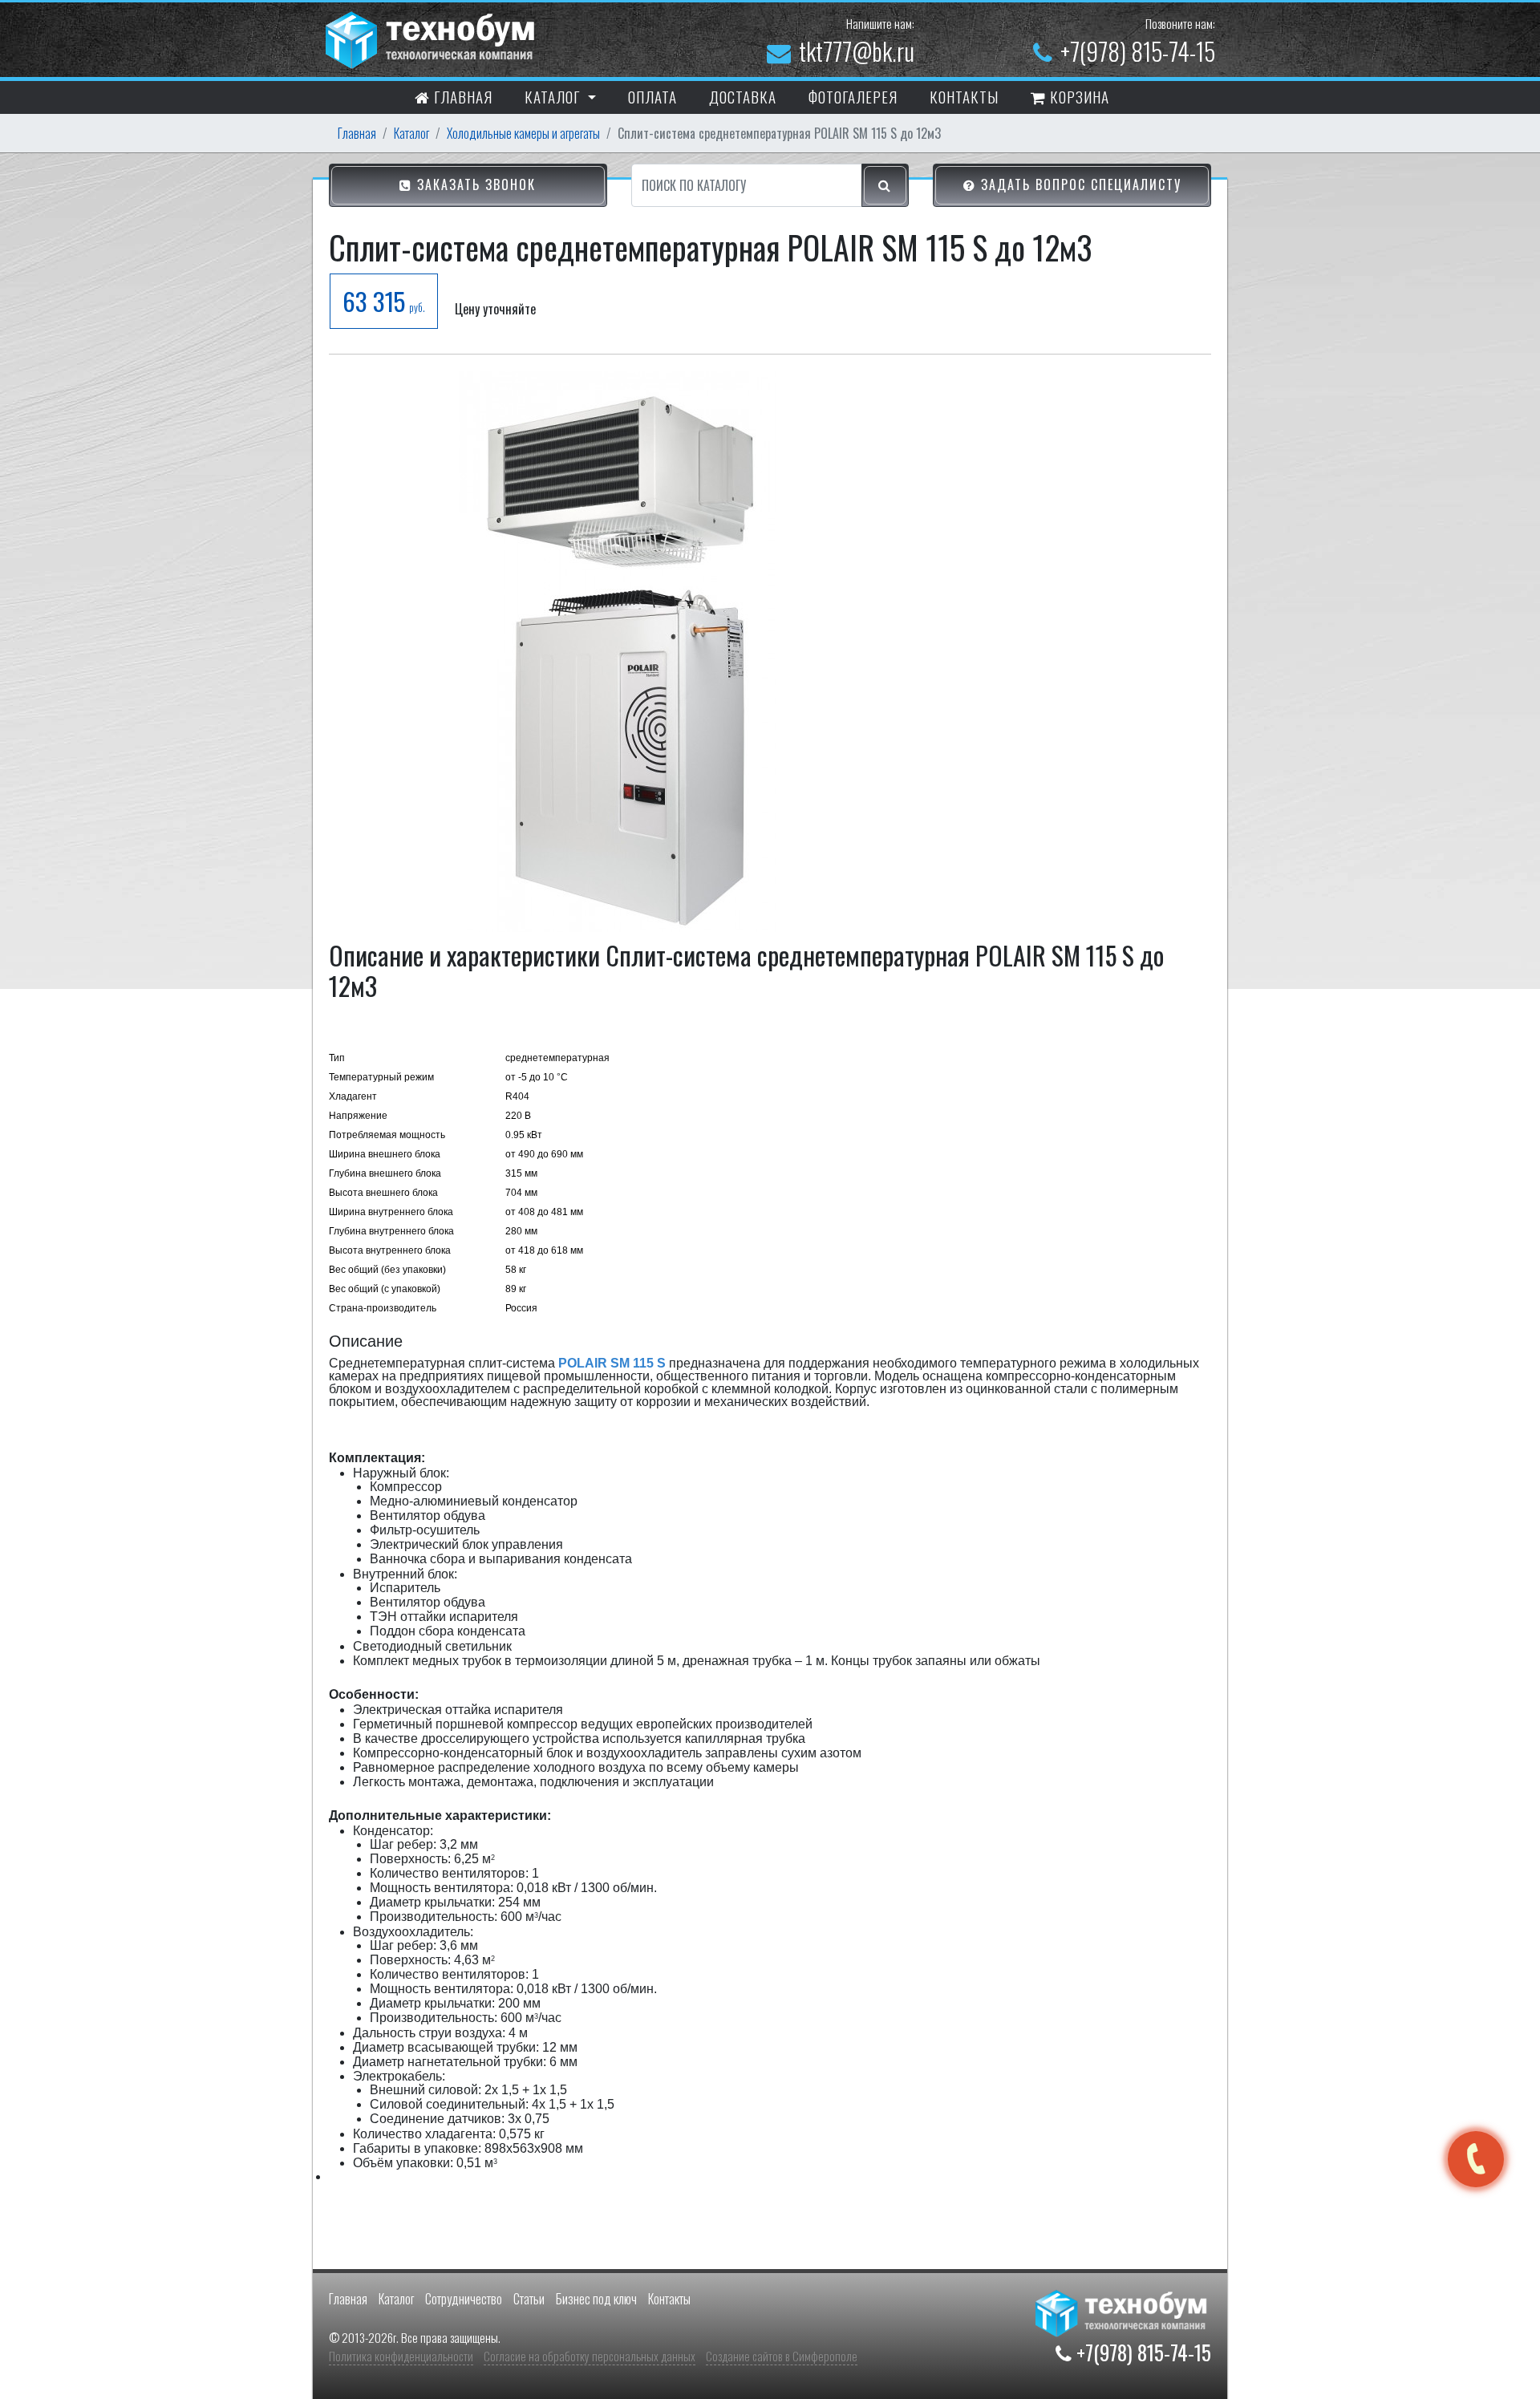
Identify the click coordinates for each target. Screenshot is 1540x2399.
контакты (964, 96)
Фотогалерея (853, 96)
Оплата (652, 96)
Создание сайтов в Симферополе (782, 2356)
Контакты (669, 2299)
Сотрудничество (464, 2299)
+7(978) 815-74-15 (1138, 51)
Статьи (529, 2299)
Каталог (411, 133)
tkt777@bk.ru (857, 51)
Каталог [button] (554, 96)
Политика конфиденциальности (401, 2356)
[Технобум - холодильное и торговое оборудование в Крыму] (432, 38)
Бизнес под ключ (596, 2299)
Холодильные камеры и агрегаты (523, 133)
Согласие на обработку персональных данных (590, 2356)
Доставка (743, 96)
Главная (461, 96)
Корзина (1078, 96)
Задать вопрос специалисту (1079, 184)
